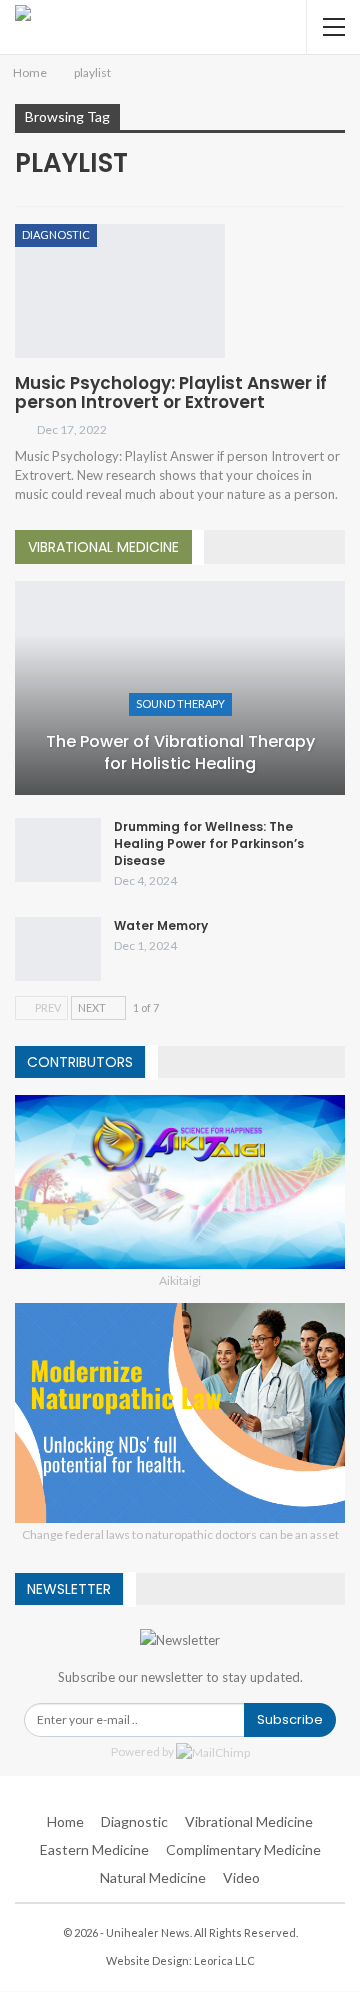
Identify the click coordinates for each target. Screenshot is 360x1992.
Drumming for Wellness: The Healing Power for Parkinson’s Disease (209, 843)
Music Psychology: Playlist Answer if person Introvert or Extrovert (171, 392)
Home (65, 1821)
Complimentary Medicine (243, 1849)
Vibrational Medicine (249, 1821)
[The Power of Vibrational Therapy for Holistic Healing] (180, 688)
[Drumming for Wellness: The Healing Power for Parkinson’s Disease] (58, 850)
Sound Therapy (180, 703)
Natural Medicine (153, 1877)
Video (241, 1877)
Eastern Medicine (94, 1849)
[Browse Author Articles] (26, 429)
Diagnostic (56, 234)
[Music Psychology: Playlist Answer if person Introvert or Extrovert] (120, 291)
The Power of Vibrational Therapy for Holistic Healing (180, 753)
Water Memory (161, 925)
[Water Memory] (58, 949)
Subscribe (290, 1719)
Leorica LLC (224, 1960)
